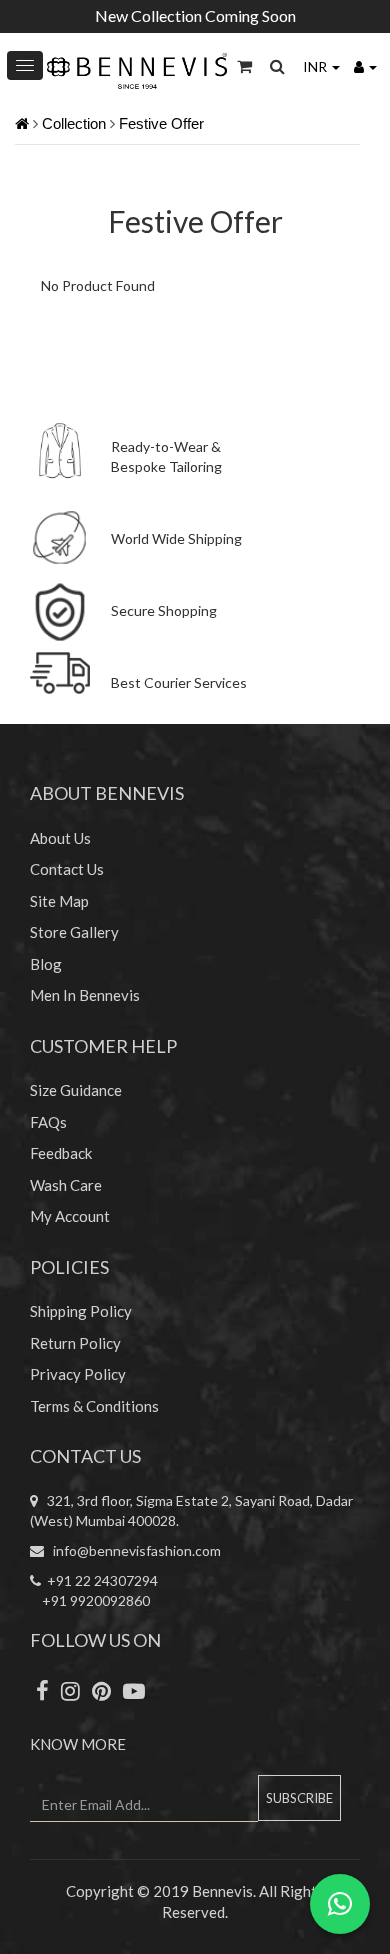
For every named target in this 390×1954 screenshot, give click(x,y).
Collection (74, 123)
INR (316, 66)
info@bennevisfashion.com (132, 1550)
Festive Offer (161, 123)
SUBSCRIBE (299, 1798)
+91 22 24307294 (99, 1580)
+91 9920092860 (90, 1600)
